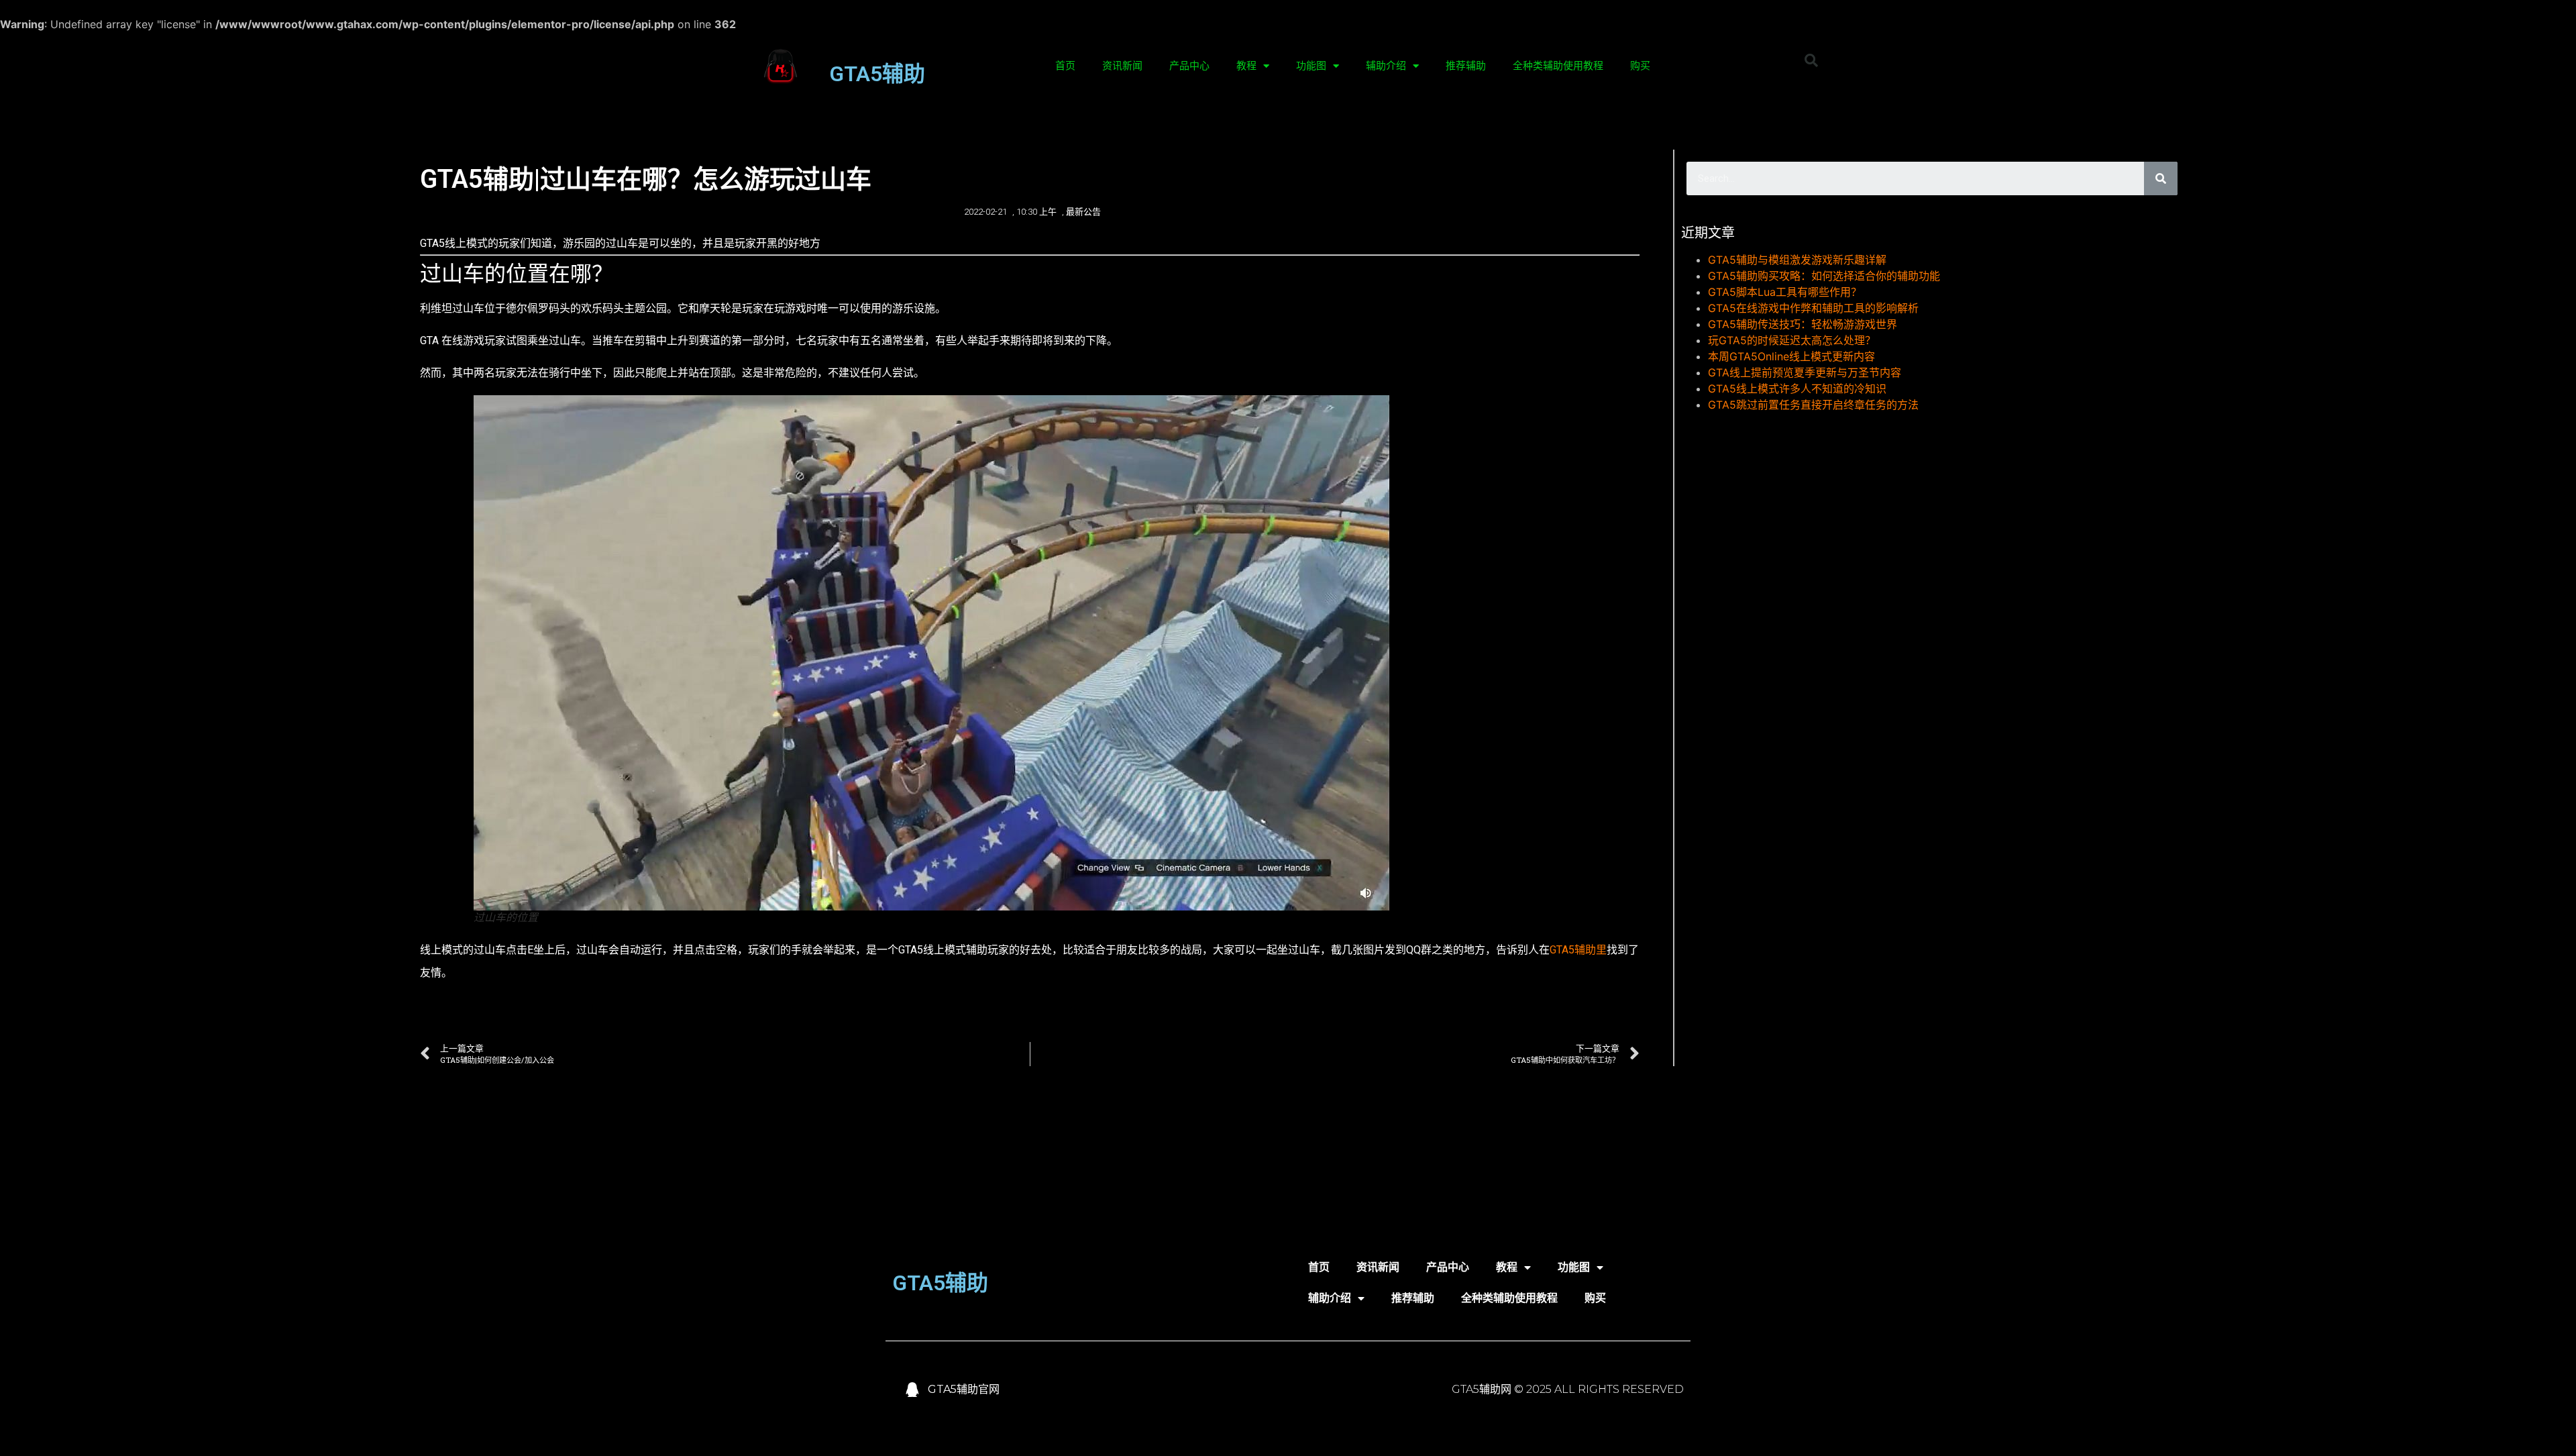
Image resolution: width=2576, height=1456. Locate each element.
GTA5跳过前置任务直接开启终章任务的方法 (1813, 405)
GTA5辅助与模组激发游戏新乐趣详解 (1797, 260)
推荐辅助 (1466, 66)
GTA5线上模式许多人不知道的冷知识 (1797, 388)
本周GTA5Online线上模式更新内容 (1791, 356)
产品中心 (1189, 66)
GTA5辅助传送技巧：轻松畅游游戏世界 (1803, 324)
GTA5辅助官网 (964, 1389)
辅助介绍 (1386, 66)
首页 (1065, 66)
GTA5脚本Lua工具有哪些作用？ (1785, 292)
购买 (1640, 66)
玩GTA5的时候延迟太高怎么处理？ (1792, 340)
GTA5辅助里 (1578, 950)
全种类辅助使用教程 (1558, 66)
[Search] (2161, 178)
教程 (1246, 66)
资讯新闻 (1122, 66)
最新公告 (1083, 212)
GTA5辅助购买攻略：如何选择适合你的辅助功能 (1824, 276)
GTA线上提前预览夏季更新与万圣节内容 (1805, 372)
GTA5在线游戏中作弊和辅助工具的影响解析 (1813, 308)
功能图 (1311, 66)
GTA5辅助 (877, 74)
